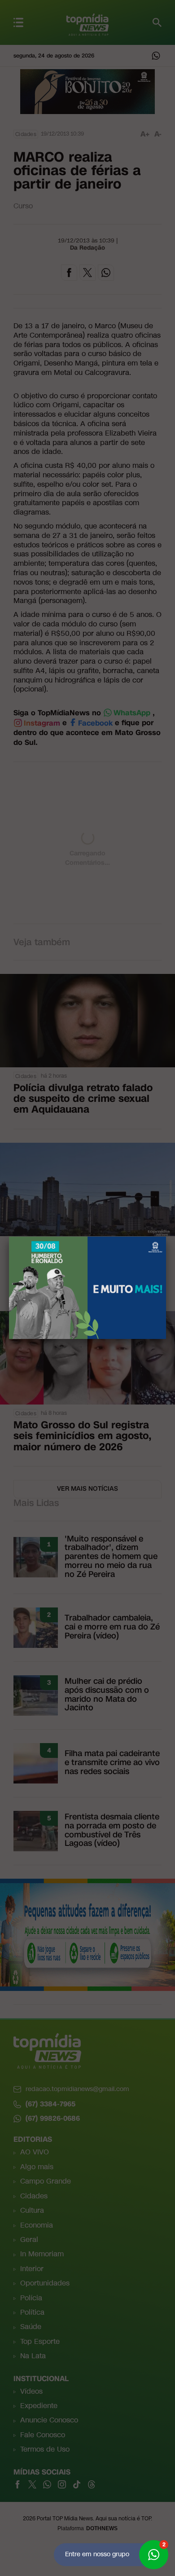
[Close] (166, 1237)
